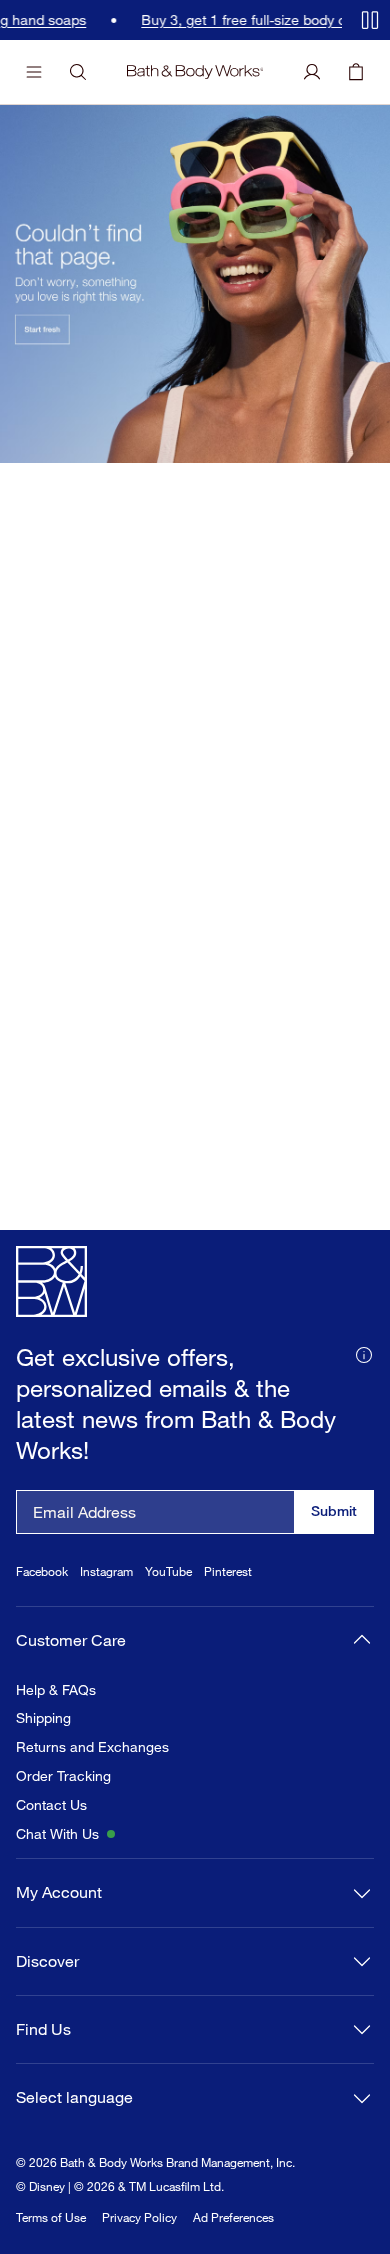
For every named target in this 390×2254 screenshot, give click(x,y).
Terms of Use (51, 2217)
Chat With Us (57, 1834)
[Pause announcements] (370, 20)
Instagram (106, 1571)
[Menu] (34, 72)
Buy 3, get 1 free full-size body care (232, 20)
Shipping (43, 1718)
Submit (334, 1510)
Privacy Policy (139, 2217)
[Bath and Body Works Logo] (195, 72)
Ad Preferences (233, 2217)
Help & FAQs (56, 1690)
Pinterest (228, 1571)
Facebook (42, 1571)
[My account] (312, 72)
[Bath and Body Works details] (364, 1353)
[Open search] (78, 72)
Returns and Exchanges (92, 1747)
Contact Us (51, 1805)
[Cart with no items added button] (356, 72)
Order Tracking (63, 1776)
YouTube (168, 1571)
